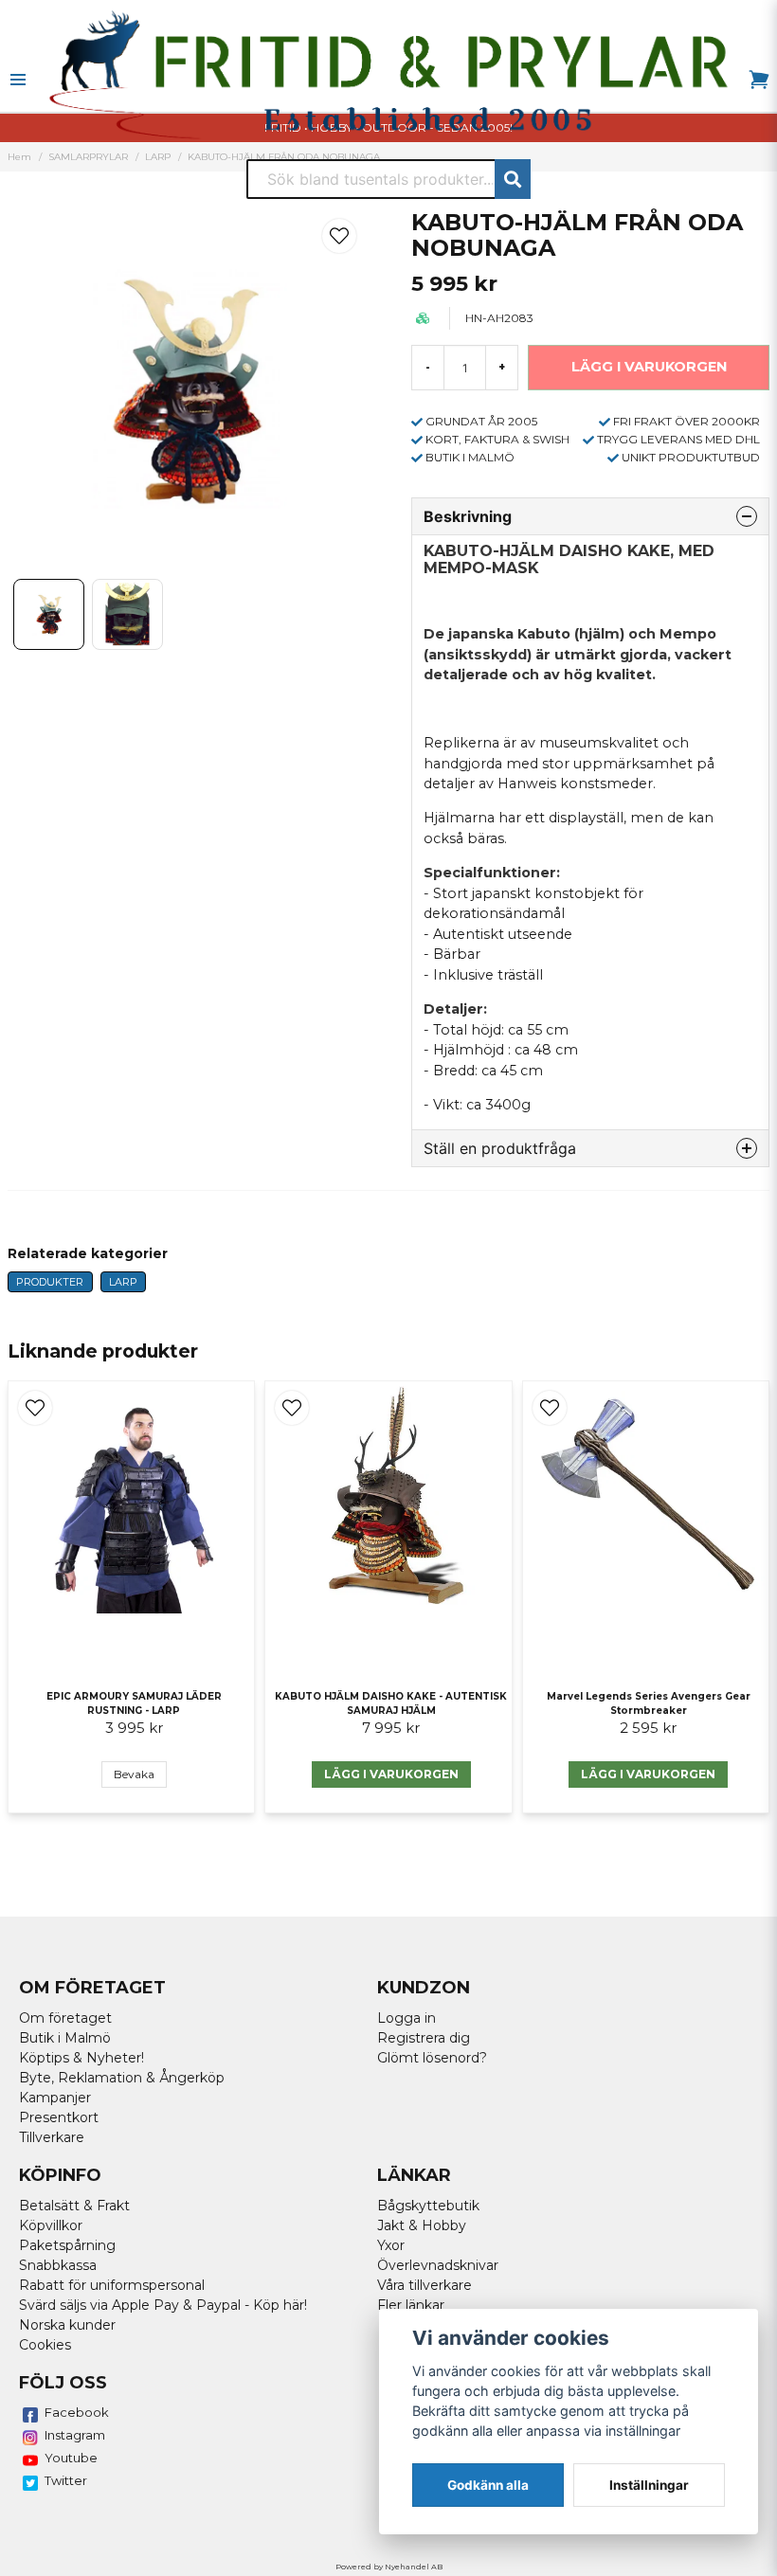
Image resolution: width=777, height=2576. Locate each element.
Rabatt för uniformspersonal (112, 2285)
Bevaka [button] (134, 1774)
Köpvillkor (51, 2225)
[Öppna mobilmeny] (18, 80)
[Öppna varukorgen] (759, 80)
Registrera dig (424, 2038)
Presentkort (59, 2117)
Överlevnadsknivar (438, 2265)
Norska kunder (67, 2325)
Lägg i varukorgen (391, 1774)
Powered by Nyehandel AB (389, 2567)
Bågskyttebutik (428, 2206)
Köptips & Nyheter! (81, 2058)
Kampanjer (55, 2098)
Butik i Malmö (65, 2038)
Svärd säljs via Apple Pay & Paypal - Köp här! (163, 2305)
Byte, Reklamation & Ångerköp (122, 2078)
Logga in (407, 2018)
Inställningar (649, 2485)
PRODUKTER (50, 1282)
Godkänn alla (488, 2485)
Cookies (45, 2345)
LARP (123, 1282)
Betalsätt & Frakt (74, 2206)
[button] (339, 236)
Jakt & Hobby (422, 2225)
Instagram (75, 2435)
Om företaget (65, 2018)
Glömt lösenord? (432, 2058)
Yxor (391, 2245)
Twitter (66, 2480)
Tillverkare (52, 2137)
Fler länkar (411, 2305)
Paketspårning (67, 2245)
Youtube (71, 2458)
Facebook (77, 2412)
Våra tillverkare (425, 2285)
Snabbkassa (58, 2265)
